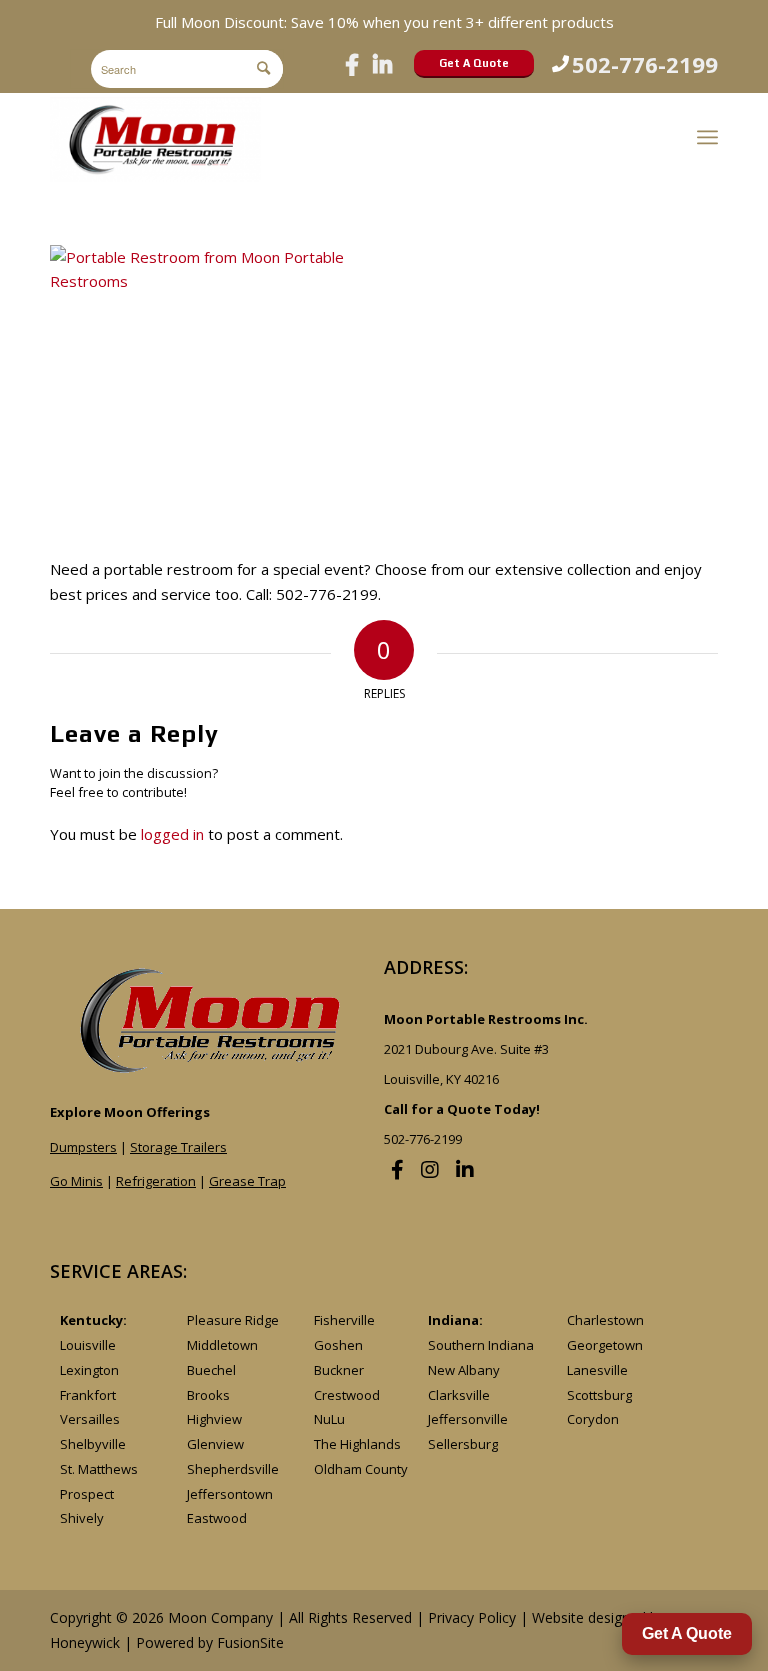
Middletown (222, 1345)
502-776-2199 (645, 64)
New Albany (464, 1370)
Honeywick (85, 1642)
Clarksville (459, 1395)
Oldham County (361, 1469)
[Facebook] (352, 64)
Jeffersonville (468, 1419)
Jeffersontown (230, 1494)
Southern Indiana (481, 1345)
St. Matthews (99, 1469)
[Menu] (707, 137)
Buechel (211, 1370)
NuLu (329, 1419)
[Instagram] (430, 1169)
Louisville (88, 1345)
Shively (82, 1518)
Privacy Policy (472, 1617)
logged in (172, 834)
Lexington (89, 1370)
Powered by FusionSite (210, 1642)
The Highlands (357, 1444)
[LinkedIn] (382, 64)
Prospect (87, 1494)
